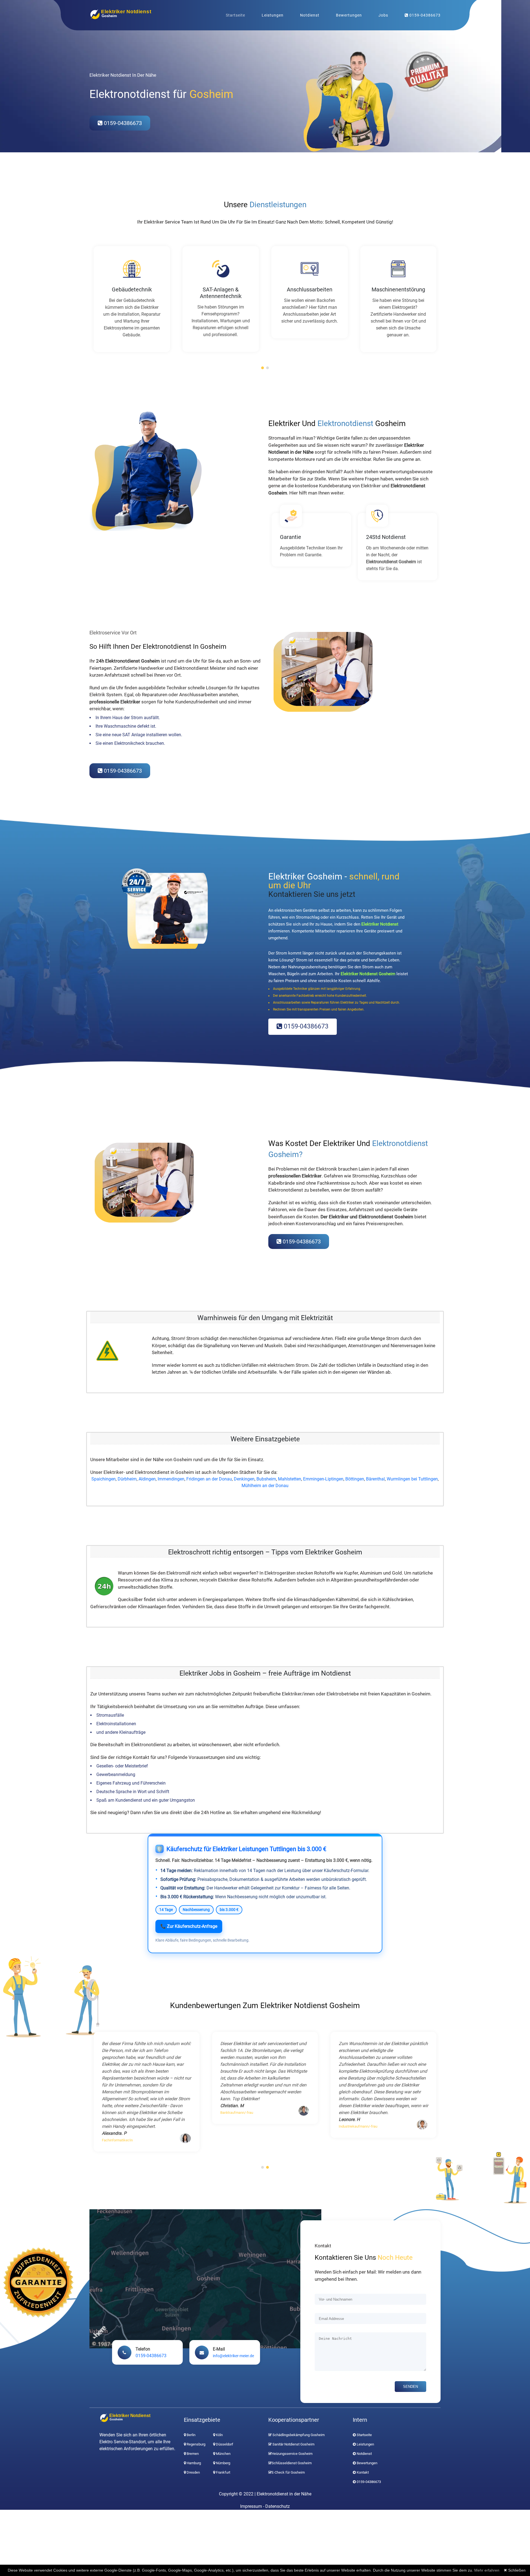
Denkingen (244, 1479)
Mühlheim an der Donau (265, 1486)
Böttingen (355, 1479)
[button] (263, 368)
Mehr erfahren (487, 2570)
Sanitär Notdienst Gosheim (293, 2444)
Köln (219, 2435)
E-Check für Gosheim (288, 2472)
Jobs (383, 15)
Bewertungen (349, 15)
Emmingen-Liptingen (323, 1479)
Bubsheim (266, 1479)
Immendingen (171, 1479)
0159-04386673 (424, 15)
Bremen (192, 2454)
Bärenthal (375, 1479)
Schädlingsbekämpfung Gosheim (298, 2435)
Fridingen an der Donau (209, 1479)
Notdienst (310, 15)
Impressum (251, 2506)
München (223, 2454)
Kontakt (363, 2472)
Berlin (191, 2435)
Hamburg (193, 2463)
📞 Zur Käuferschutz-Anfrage (189, 1926)
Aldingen (147, 1479)
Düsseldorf (224, 2444)
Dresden (193, 2472)
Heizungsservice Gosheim (292, 2454)
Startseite (235, 15)
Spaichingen (104, 1479)
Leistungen (273, 15)
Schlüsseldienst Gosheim (292, 2463)
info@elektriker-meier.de (233, 2356)
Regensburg (196, 2444)
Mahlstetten (290, 1479)
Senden (410, 2387)
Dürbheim (127, 1479)
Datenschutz (278, 2506)
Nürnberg (223, 2463)
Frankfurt (223, 2472)
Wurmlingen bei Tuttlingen (412, 1479)
